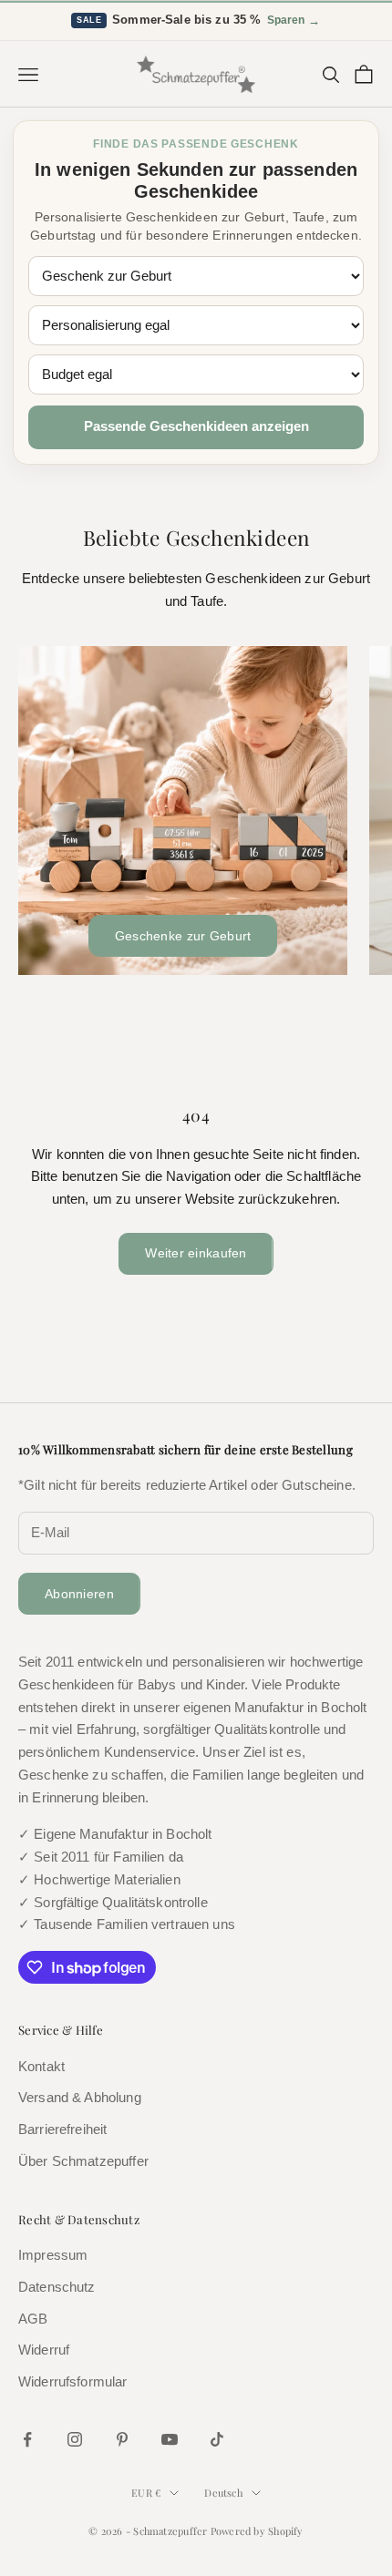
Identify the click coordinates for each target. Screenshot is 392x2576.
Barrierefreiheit (62, 2129)
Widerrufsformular (73, 2381)
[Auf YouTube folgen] (170, 2439)
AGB (33, 2319)
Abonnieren (79, 1594)
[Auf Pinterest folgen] (122, 2439)
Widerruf (44, 2350)
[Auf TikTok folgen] (217, 2439)
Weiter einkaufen (196, 1253)
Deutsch (223, 2493)
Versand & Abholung (80, 2097)
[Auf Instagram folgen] (75, 2439)
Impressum (53, 2255)
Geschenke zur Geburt (183, 936)
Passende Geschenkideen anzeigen (196, 426)
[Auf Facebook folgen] (27, 2439)
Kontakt (41, 2066)
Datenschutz (57, 2287)
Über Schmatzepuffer (83, 2161)
